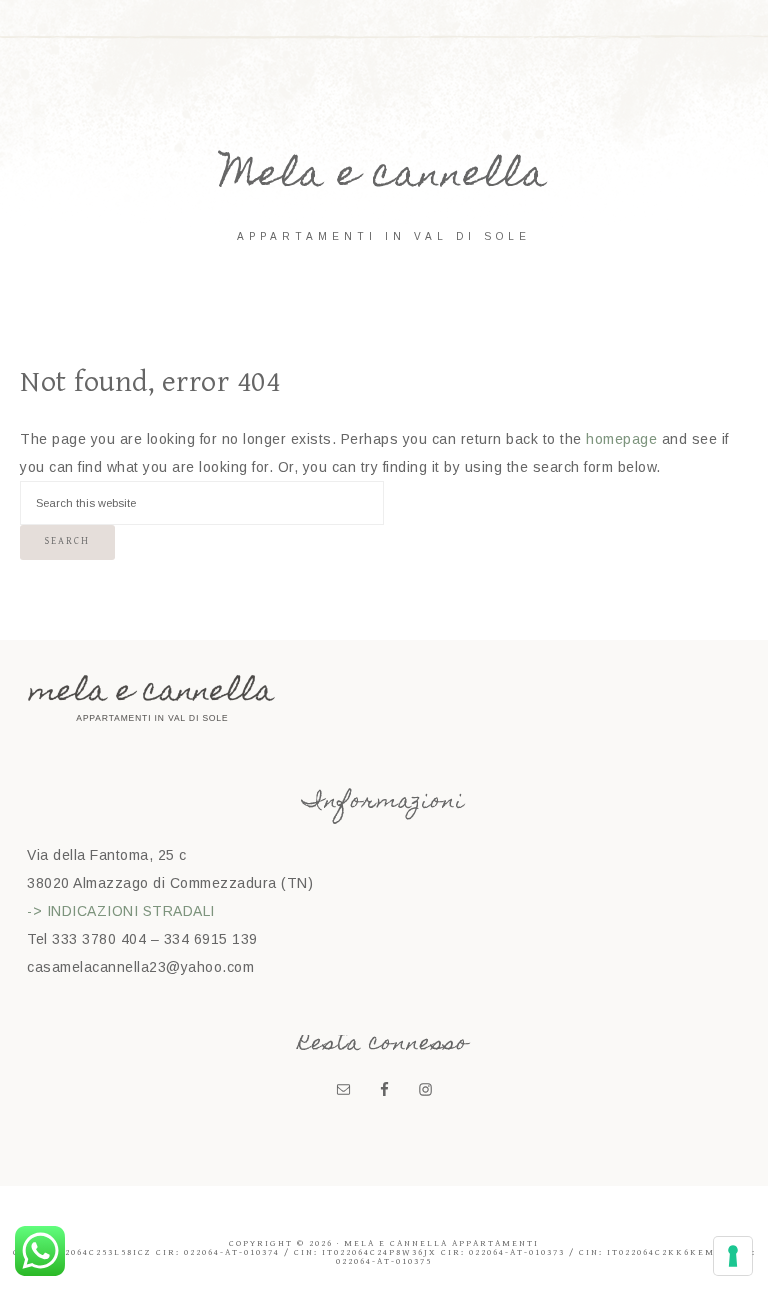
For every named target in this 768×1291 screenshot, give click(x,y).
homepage (621, 439)
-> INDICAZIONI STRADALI (121, 911)
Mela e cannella (384, 177)
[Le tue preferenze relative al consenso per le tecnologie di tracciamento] (733, 1256)
